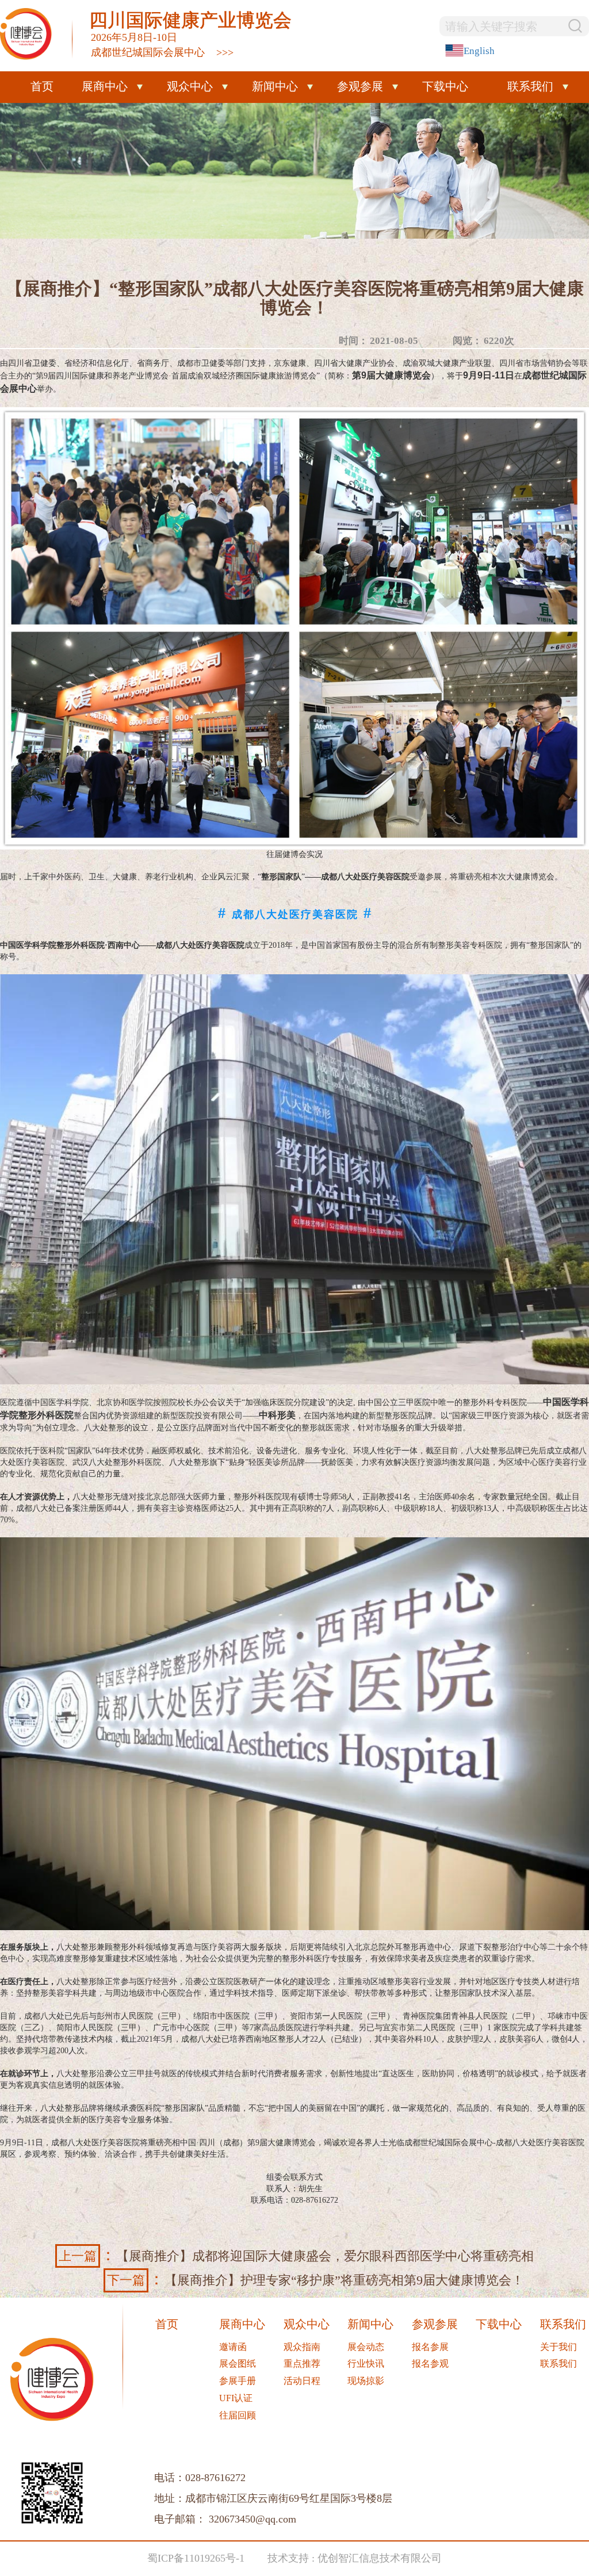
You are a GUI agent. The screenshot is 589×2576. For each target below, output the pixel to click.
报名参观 (430, 2363)
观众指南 (302, 2347)
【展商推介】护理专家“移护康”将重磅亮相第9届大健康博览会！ (315, 2279)
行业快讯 (366, 2363)
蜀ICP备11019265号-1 (196, 2558)
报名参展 (430, 2347)
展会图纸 (238, 2363)
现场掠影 (366, 2381)
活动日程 (302, 2381)
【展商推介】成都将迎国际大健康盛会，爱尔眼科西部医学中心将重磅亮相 (296, 2255)
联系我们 (559, 2363)
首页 (42, 86)
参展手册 (238, 2381)
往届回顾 (238, 2415)
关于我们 (559, 2347)
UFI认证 (236, 2398)
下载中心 (445, 86)
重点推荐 (302, 2363)
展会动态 (366, 2347)
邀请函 (233, 2347)
